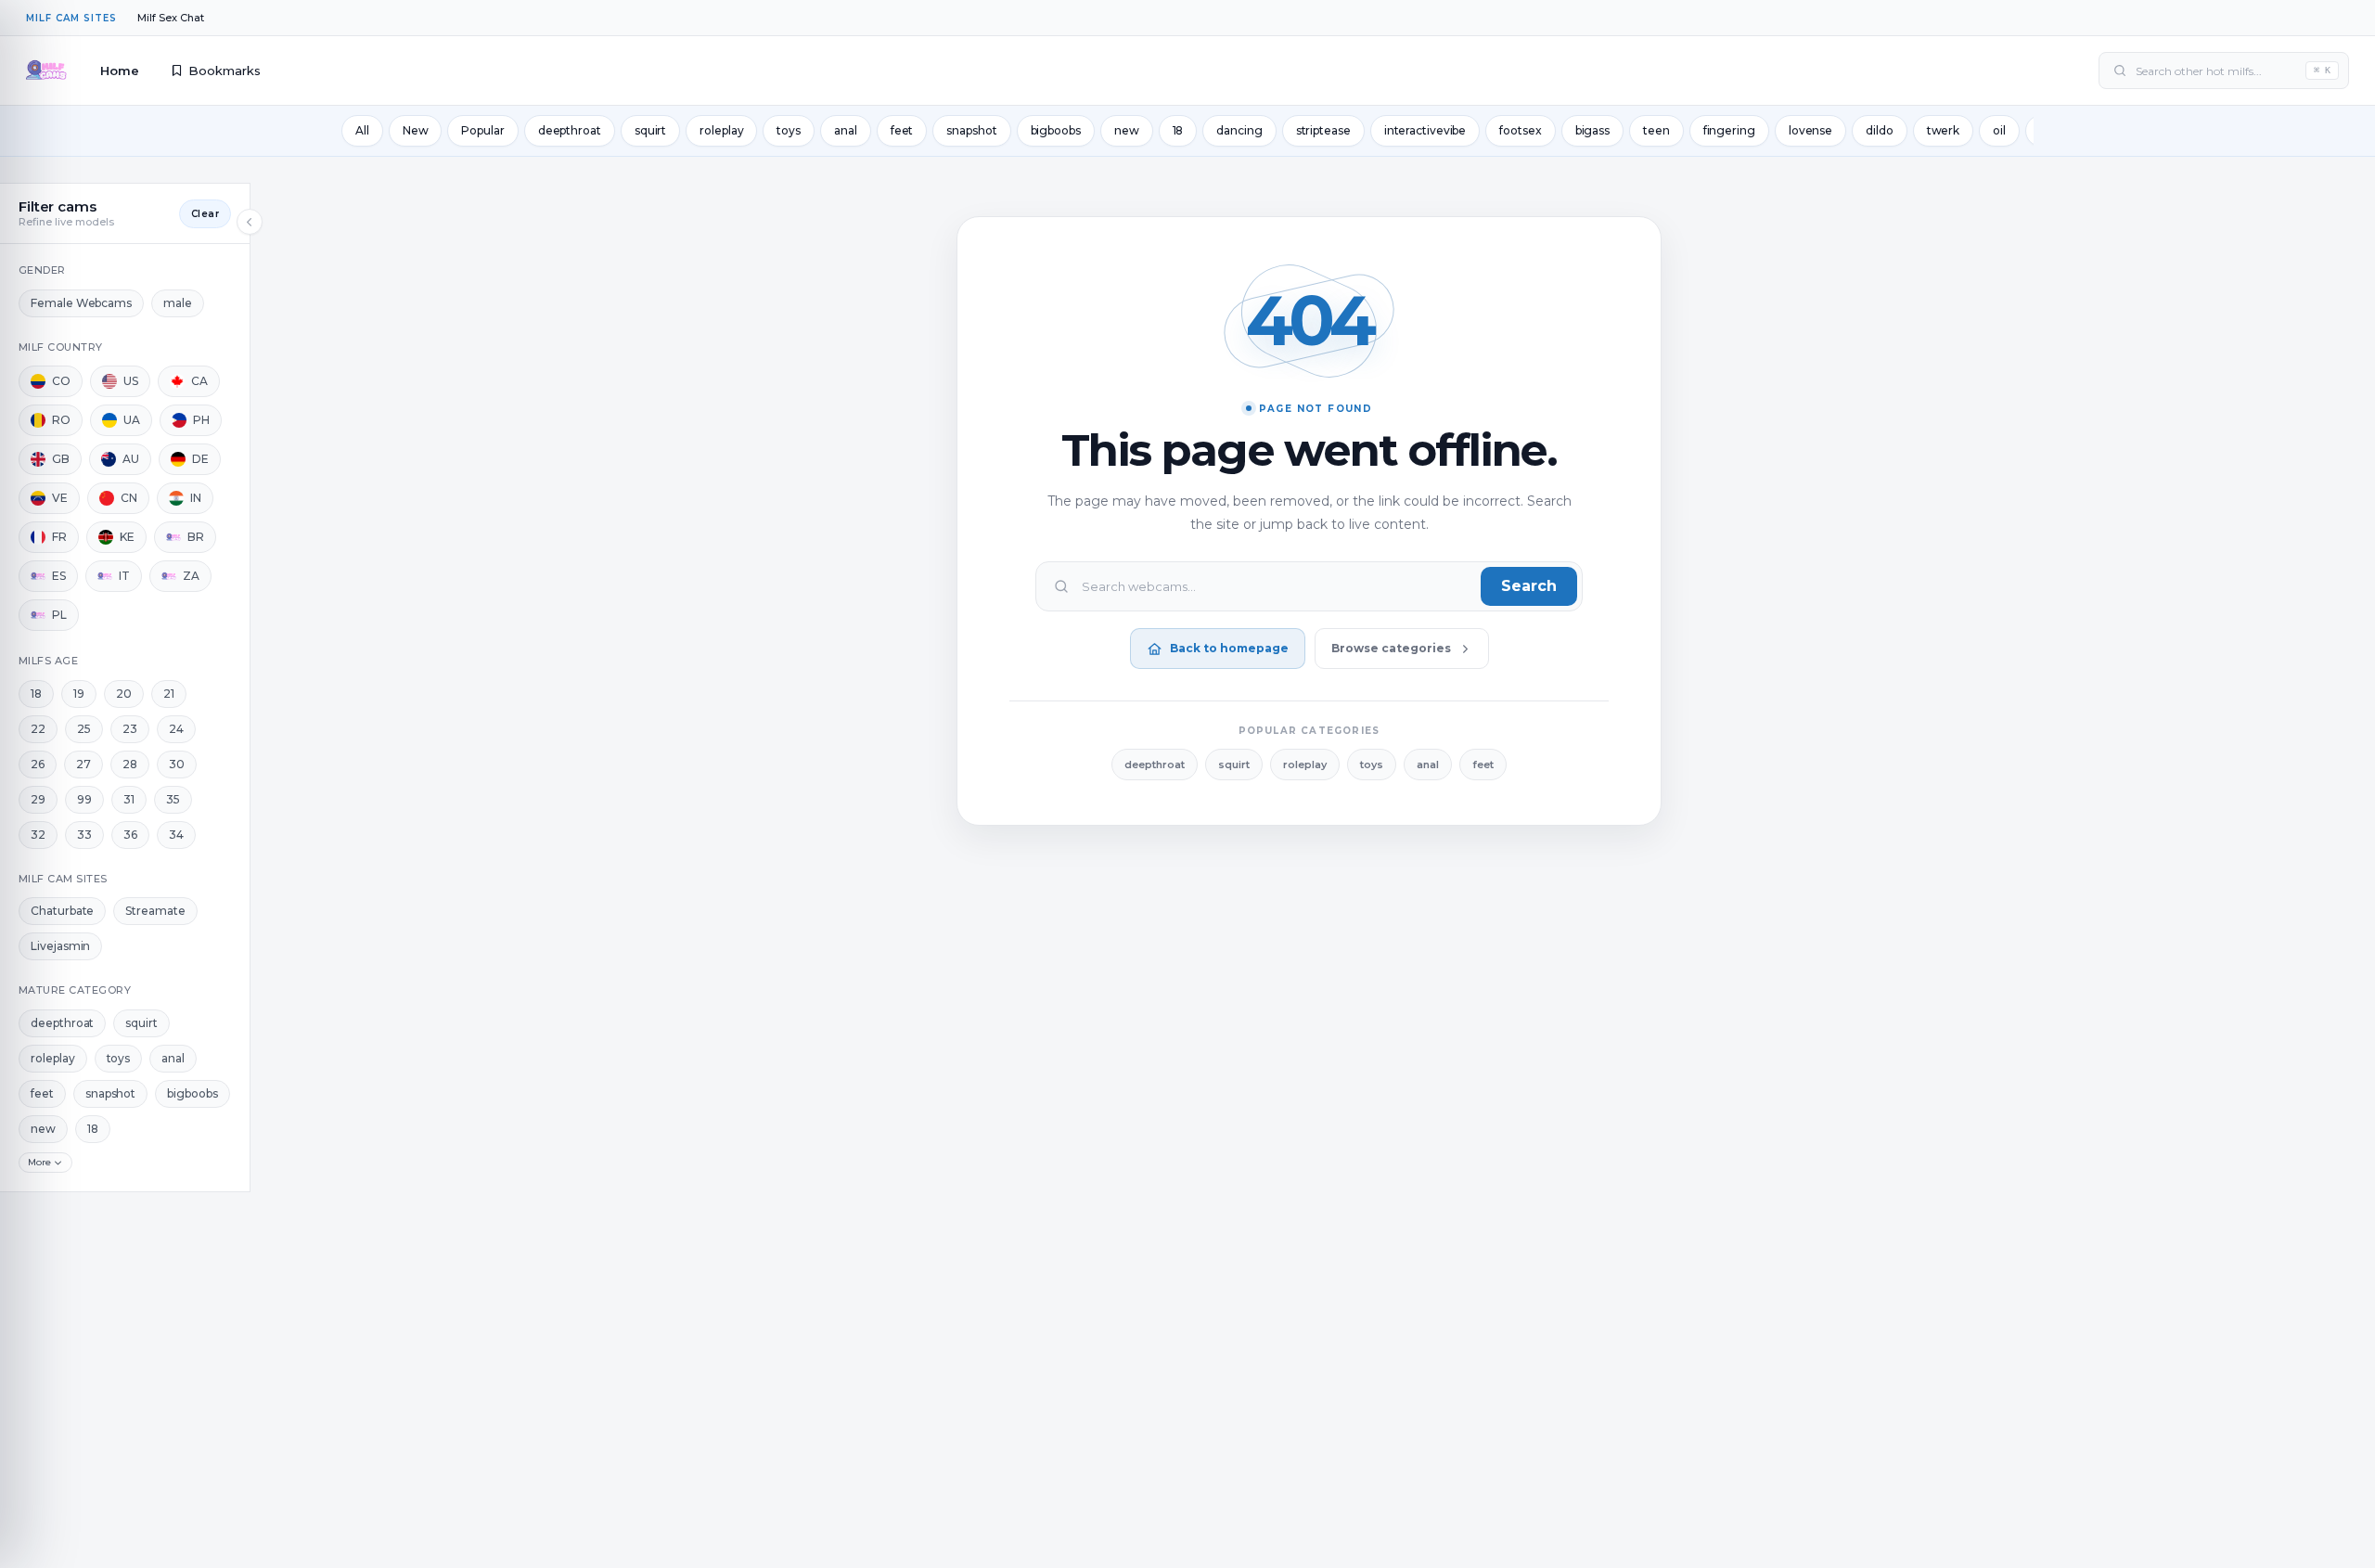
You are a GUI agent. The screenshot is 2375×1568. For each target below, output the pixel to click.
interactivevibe (1425, 130)
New (416, 130)
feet (902, 130)
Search (1529, 586)
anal (846, 130)
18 (1178, 130)
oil (1999, 130)
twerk (1944, 130)
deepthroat (570, 130)
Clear (205, 214)
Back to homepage (1229, 648)
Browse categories (1391, 648)
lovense (1810, 130)
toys (789, 130)
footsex (1520, 130)
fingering (1729, 130)
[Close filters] (250, 222)
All (362, 130)
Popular (482, 130)
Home (120, 71)
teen (1656, 130)
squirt (650, 130)
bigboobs (1056, 130)
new (1127, 130)
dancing (1239, 130)
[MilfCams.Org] (46, 71)
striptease (1323, 130)
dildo (1880, 130)
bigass (1592, 130)
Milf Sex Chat (171, 18)
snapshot (971, 130)
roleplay (721, 130)
